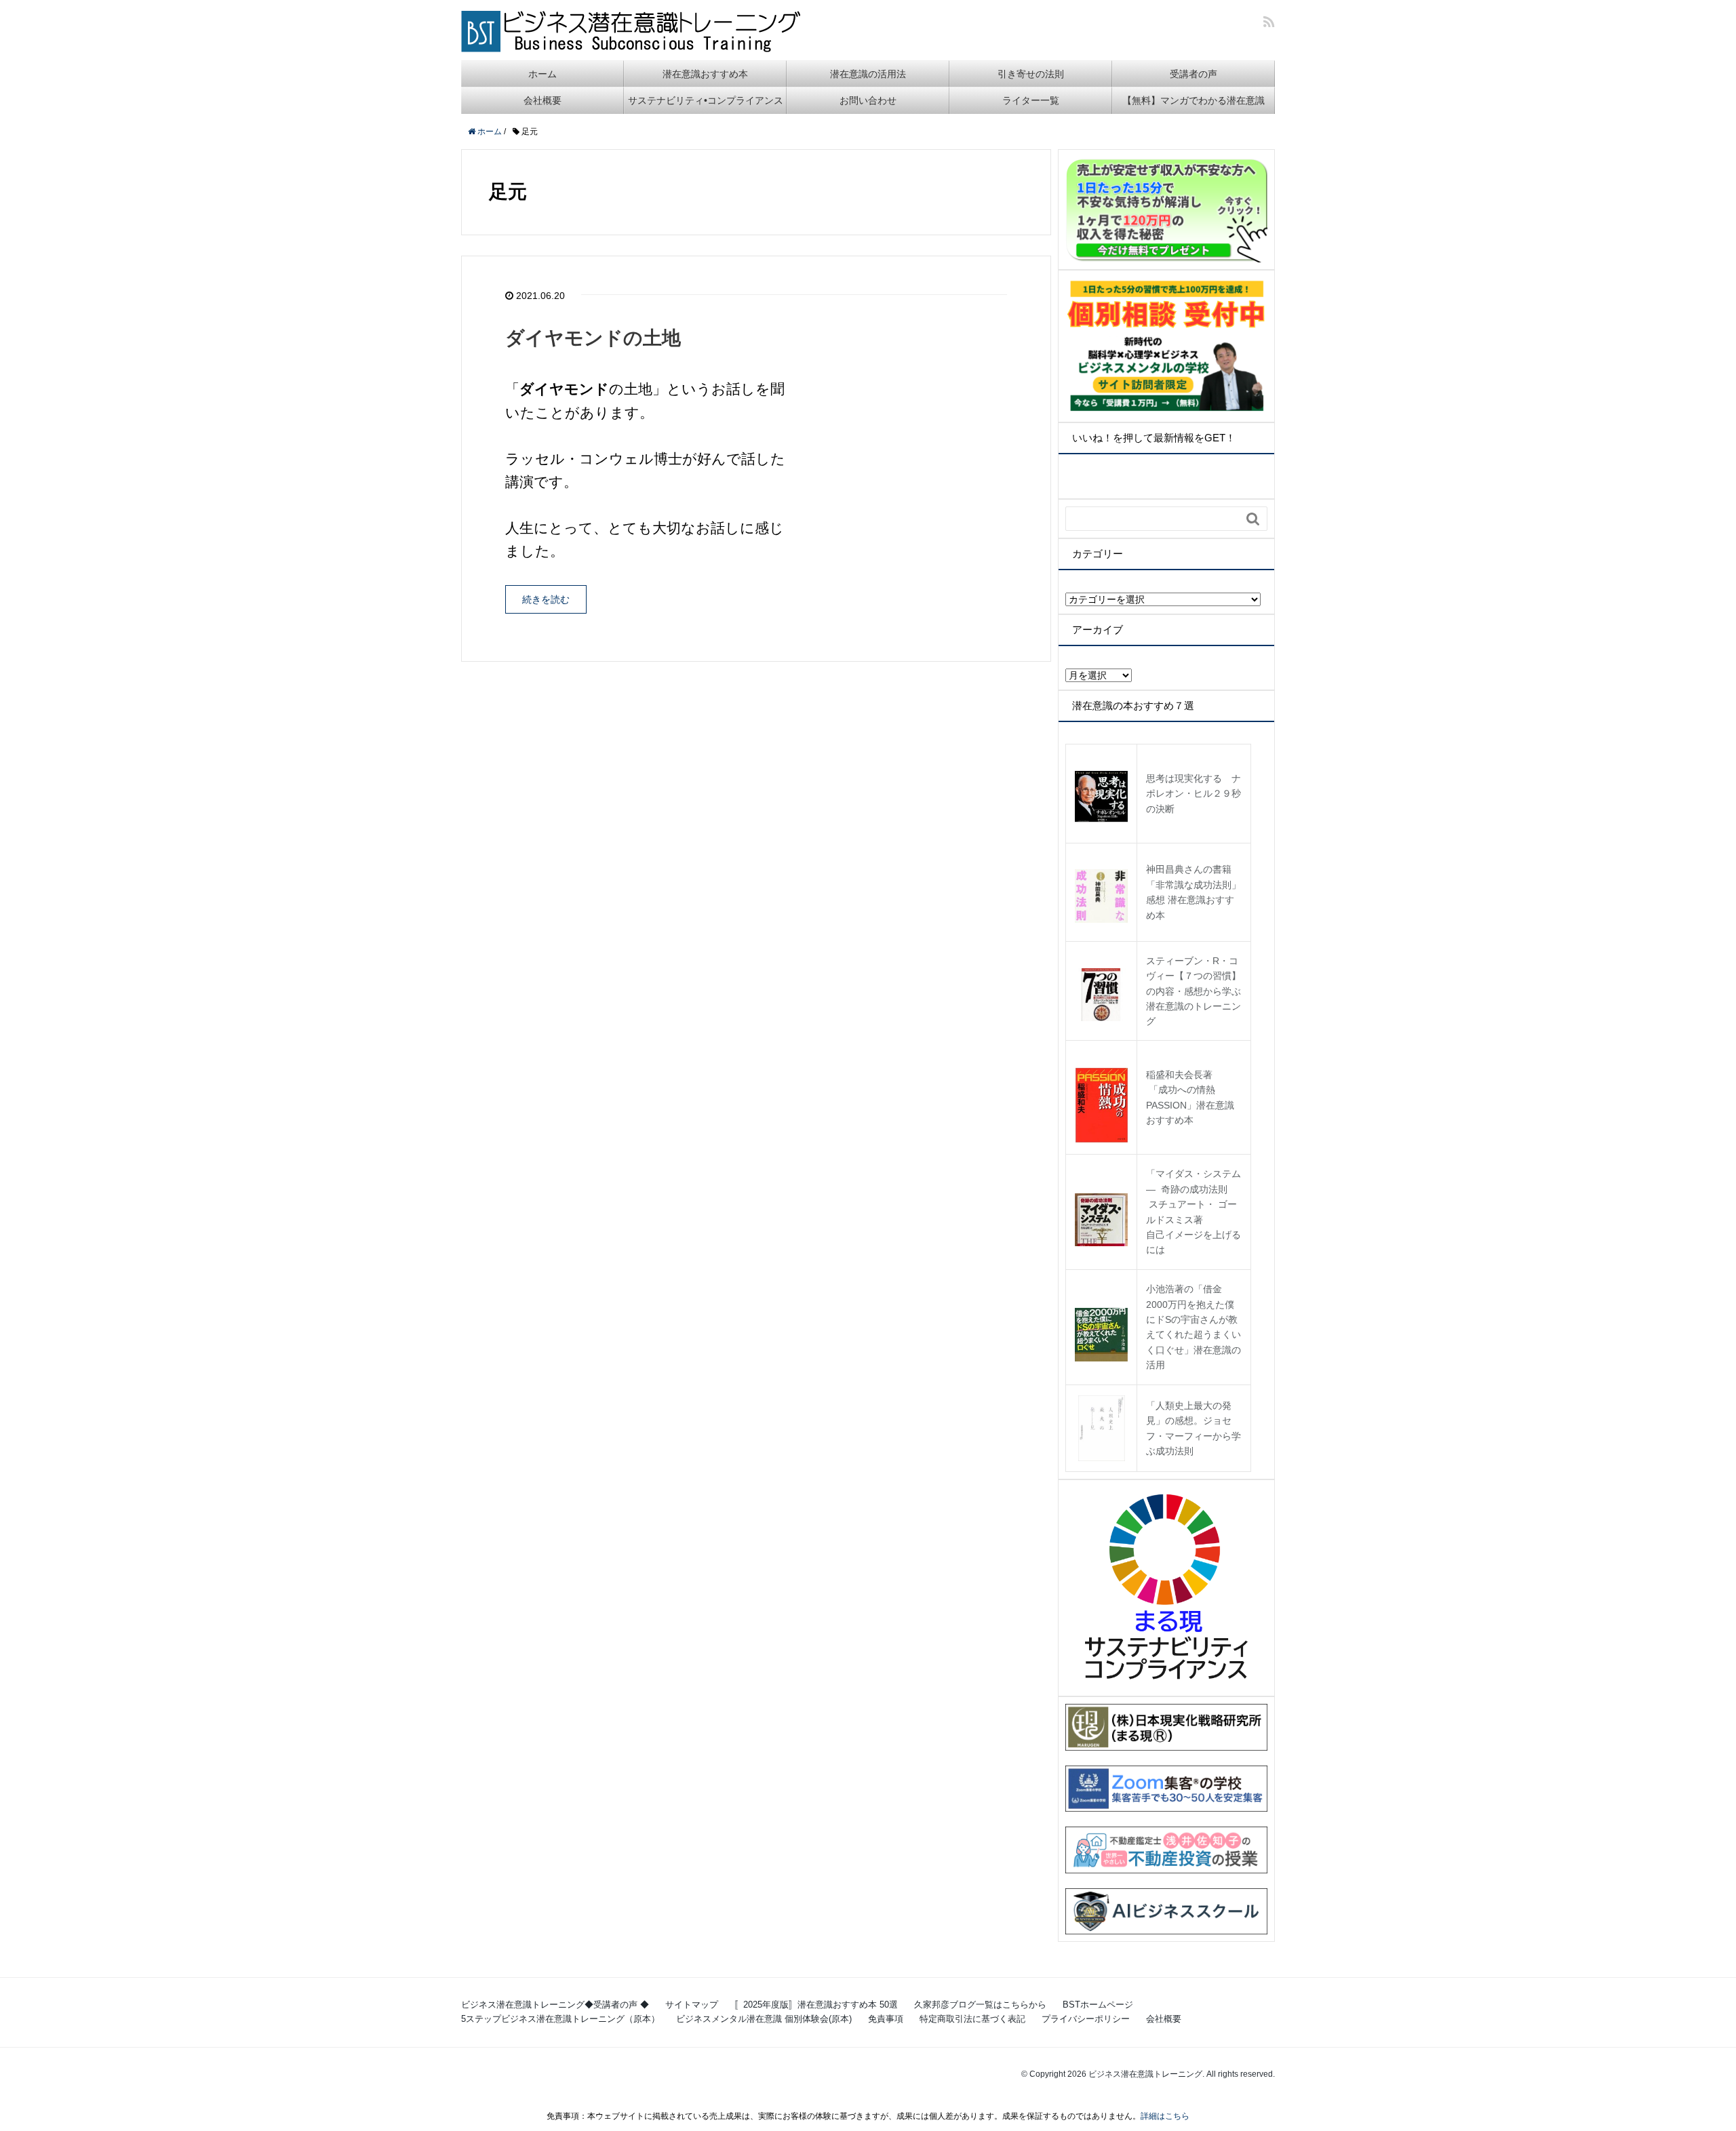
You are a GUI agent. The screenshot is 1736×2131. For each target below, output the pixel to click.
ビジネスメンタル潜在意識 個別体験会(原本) (764, 2019)
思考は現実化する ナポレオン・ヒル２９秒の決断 (1193, 794)
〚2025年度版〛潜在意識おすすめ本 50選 (816, 2005)
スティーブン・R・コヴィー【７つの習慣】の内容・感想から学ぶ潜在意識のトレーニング (1193, 991)
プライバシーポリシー (1086, 2019)
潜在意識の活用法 (868, 74)
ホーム (542, 74)
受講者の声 (1193, 74)
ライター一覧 (1031, 100)
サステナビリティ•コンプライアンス (706, 100)
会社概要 (542, 100)
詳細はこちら (1165, 2116)
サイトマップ (692, 2005)
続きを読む (546, 599)
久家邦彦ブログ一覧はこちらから (980, 2005)
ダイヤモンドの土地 (593, 338)
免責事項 (886, 2019)
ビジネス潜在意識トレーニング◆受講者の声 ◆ (555, 2005)
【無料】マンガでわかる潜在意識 (1193, 100)
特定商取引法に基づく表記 (972, 2019)
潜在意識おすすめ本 (705, 74)
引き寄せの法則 (1031, 74)
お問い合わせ (868, 100)
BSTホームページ (1098, 2005)
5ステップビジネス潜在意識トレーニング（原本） (560, 2019)
